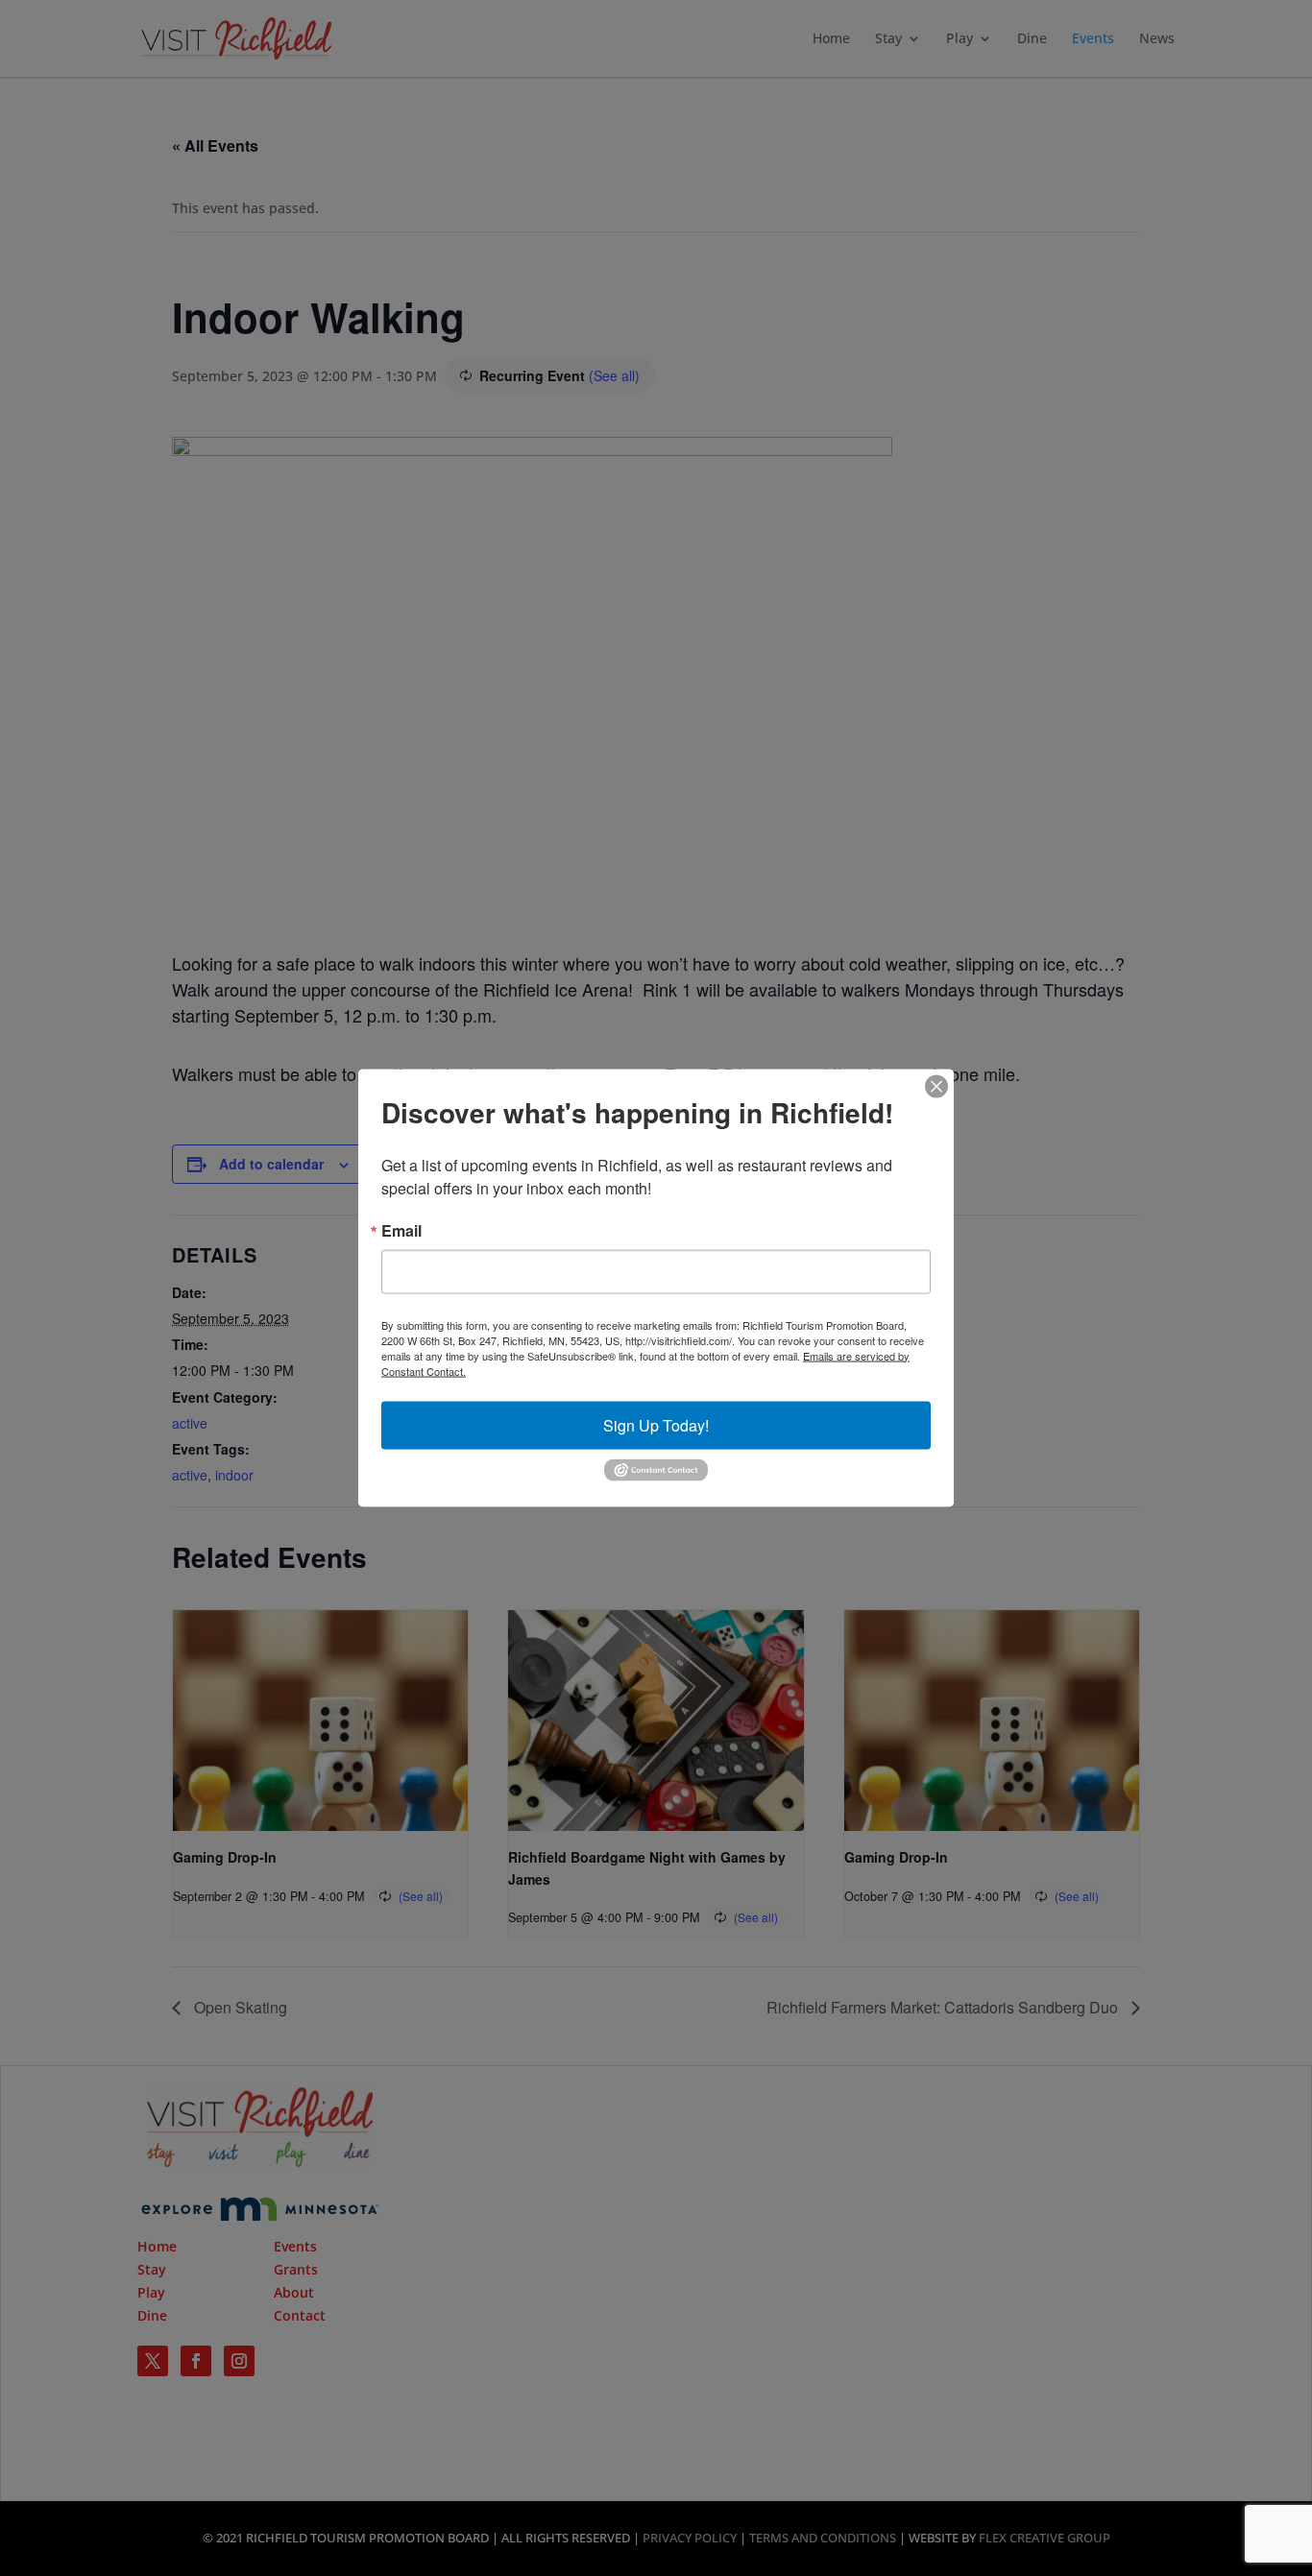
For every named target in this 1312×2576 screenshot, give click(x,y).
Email (401, 1230)
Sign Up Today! (656, 1424)
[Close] (936, 1086)
